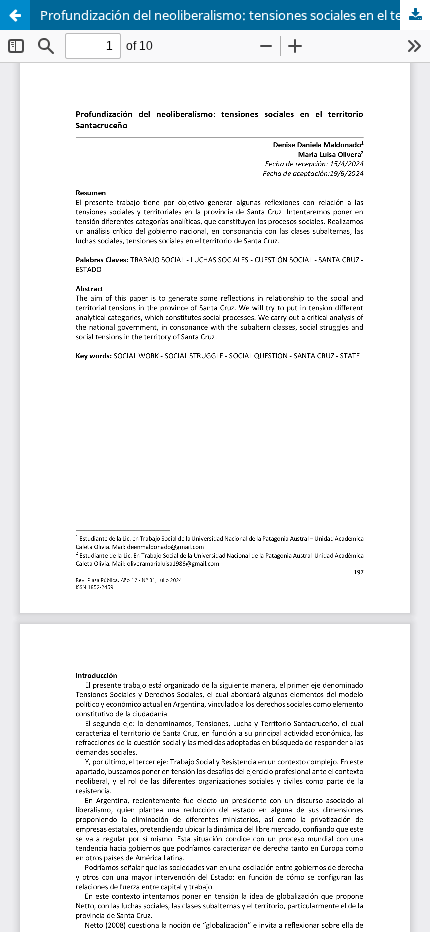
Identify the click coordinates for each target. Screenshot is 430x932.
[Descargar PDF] (415, 15)
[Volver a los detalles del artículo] (15, 15)
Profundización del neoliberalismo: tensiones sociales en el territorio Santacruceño (235, 15)
